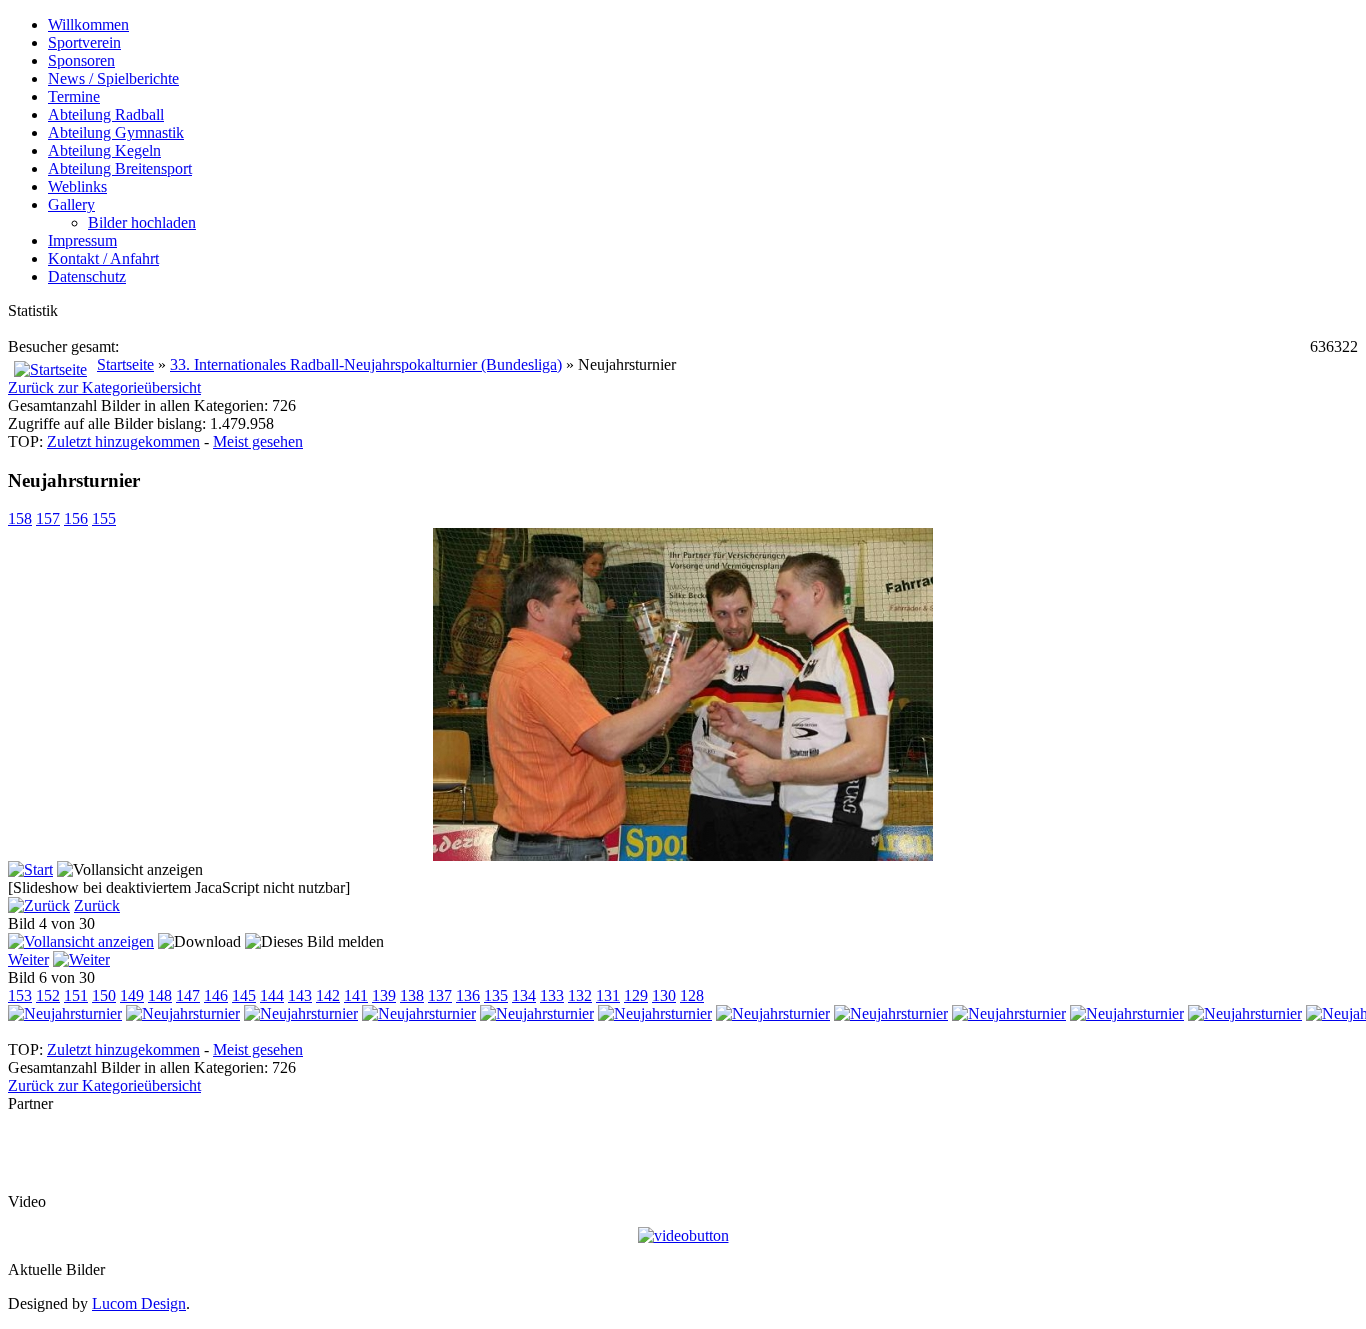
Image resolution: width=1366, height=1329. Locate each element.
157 (48, 518)
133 (552, 995)
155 (104, 518)
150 (104, 995)
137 (440, 995)
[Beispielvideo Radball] (683, 1235)
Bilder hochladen (142, 222)
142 (328, 995)
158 (20, 518)
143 (300, 995)
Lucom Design (139, 1303)
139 (384, 995)
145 (244, 995)
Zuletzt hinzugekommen (123, 441)
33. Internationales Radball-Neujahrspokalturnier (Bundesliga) (366, 364)
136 (468, 995)
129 (636, 995)
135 (496, 995)
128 (692, 995)
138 (412, 995)
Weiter (28, 959)
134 (524, 995)
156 (76, 518)
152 (48, 995)
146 (216, 995)
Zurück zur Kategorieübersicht (104, 387)
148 (160, 995)
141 (356, 995)
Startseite (125, 364)
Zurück (97, 905)
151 (76, 995)
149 (132, 995)
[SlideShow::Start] (30, 869)
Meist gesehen (258, 441)
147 (188, 995)
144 (272, 995)
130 (664, 995)
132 (580, 995)
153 (20, 995)
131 (608, 995)
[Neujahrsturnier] (683, 855)
